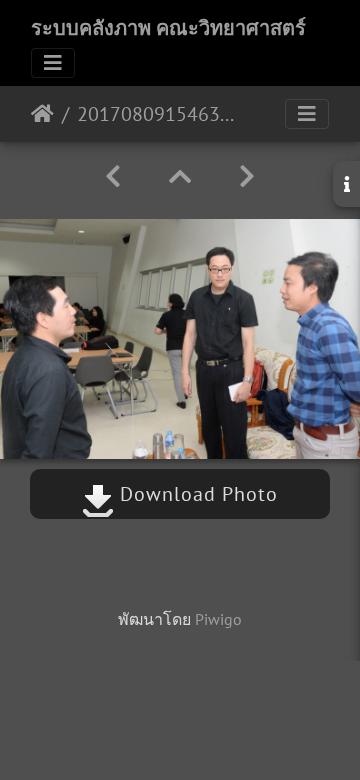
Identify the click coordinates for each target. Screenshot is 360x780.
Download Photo (196, 494)
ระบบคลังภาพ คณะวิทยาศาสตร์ (168, 28)
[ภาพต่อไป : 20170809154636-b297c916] (247, 176)
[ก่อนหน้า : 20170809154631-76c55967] (113, 176)
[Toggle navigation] (53, 63)
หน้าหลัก (42, 114)
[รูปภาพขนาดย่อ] (180, 176)
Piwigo (218, 619)
